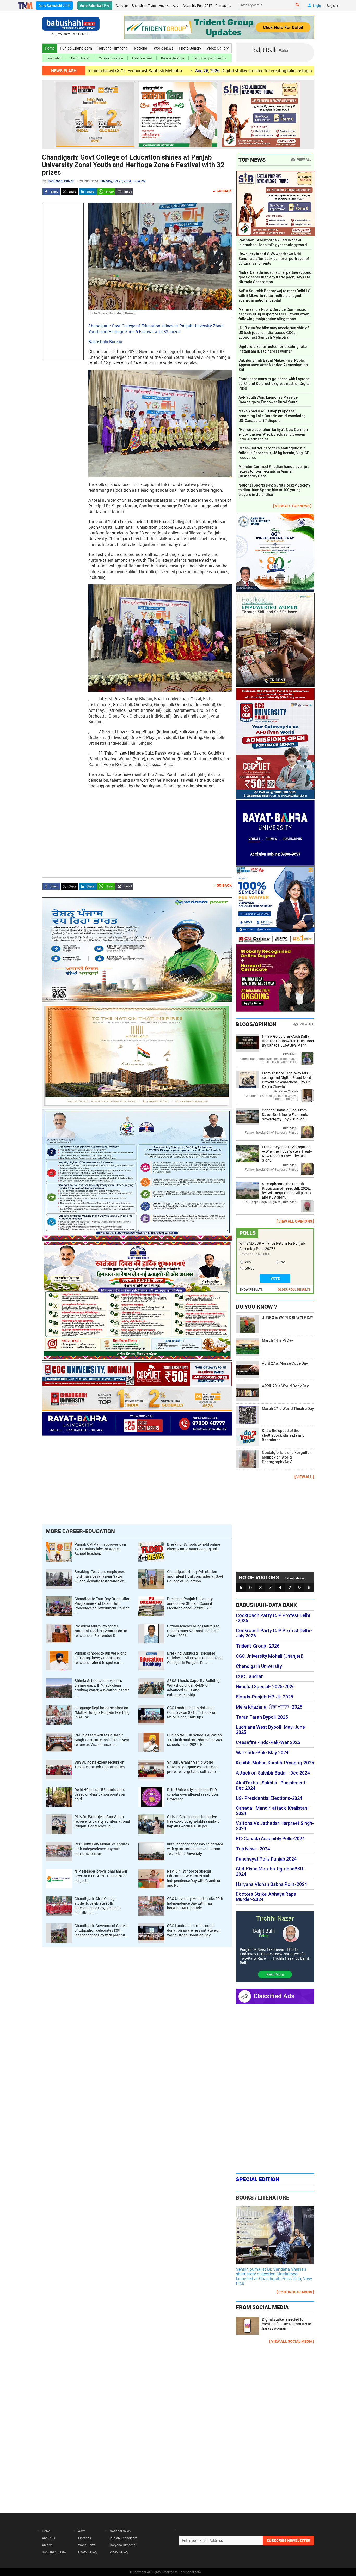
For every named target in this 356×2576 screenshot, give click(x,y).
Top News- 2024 (253, 1849)
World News (164, 48)
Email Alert (54, 58)
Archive (164, 5)
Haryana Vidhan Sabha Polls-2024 (271, 1884)
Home (50, 48)
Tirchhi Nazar (80, 58)
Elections (85, 2538)
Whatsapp (106, 192)
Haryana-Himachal (113, 48)
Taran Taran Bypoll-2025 (262, 1717)
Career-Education (111, 58)
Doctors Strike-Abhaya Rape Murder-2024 (266, 1897)
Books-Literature (173, 58)
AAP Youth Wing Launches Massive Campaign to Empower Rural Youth (268, 400)
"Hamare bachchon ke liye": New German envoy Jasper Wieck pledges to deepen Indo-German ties (273, 434)
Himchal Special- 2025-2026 (265, 1687)
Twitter (70, 192)
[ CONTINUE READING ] (295, 2292)
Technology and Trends (210, 58)
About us (122, 5)
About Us (48, 2538)
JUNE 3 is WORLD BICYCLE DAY (288, 1318)
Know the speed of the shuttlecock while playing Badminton (283, 1435)
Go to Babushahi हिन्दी (95, 5)
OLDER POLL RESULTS (294, 1289)
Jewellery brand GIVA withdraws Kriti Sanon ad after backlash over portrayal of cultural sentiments (274, 259)
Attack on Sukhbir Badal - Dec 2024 (273, 1773)
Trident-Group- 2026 (258, 1646)
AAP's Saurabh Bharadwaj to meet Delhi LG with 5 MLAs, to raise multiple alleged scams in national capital (274, 296)
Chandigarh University (259, 1666)
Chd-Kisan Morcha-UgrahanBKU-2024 (270, 1872)
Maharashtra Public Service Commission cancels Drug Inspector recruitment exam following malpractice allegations (274, 314)
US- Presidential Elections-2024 (269, 1798)
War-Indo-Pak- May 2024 (262, 1753)
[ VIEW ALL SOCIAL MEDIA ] (292, 2341)
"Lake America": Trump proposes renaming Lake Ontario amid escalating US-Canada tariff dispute (272, 416)
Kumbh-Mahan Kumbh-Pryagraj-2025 (275, 1763)
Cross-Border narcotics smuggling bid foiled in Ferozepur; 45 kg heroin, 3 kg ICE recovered (274, 453)
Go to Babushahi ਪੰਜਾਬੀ (54, 5)
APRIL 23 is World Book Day (285, 1386)
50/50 (250, 1268)
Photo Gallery (190, 48)
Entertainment (142, 58)
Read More (275, 1974)
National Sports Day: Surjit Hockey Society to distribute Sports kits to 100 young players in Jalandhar (274, 490)
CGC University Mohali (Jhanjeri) (270, 1656)
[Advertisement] (63, 281)
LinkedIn (88, 192)
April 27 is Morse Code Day (285, 1363)
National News (120, 2531)
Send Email (124, 192)
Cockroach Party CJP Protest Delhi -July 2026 (274, 1633)
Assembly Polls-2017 (197, 5)
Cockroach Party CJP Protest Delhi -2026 (273, 1618)
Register (333, 5)
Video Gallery (218, 48)
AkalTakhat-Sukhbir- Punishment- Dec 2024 (272, 1785)
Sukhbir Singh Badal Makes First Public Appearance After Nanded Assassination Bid (273, 365)
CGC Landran (250, 1676)
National (141, 48)
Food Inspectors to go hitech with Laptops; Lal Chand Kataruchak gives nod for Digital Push (275, 384)
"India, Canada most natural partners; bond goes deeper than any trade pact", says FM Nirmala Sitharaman (275, 277)
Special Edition (258, 2179)
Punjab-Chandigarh (76, 48)
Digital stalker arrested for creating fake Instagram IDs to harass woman (192, 71)
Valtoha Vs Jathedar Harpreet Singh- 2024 (275, 1826)
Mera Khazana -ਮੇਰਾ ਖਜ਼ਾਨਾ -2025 (269, 1707)
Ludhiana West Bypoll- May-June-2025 (271, 1730)
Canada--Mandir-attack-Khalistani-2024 (273, 1811)
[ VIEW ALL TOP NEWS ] (292, 506)
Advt (176, 5)
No (283, 1262)
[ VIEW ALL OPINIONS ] (295, 1221)
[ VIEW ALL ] (304, 1477)
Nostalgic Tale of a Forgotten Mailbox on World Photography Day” (287, 1457)
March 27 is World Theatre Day (288, 1409)
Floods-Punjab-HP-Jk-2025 (265, 1697)
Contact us (223, 5)
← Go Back (222, 191)
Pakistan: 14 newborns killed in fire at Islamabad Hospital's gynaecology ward (273, 242)
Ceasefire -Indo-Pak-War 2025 (268, 1742)
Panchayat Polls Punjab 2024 (266, 1859)
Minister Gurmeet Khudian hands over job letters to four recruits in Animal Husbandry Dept (274, 471)
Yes (248, 1262)
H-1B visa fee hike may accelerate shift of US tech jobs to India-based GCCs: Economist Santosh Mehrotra (274, 333)
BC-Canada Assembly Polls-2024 (270, 1839)
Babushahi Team (144, 5)
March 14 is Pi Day (277, 1340)
